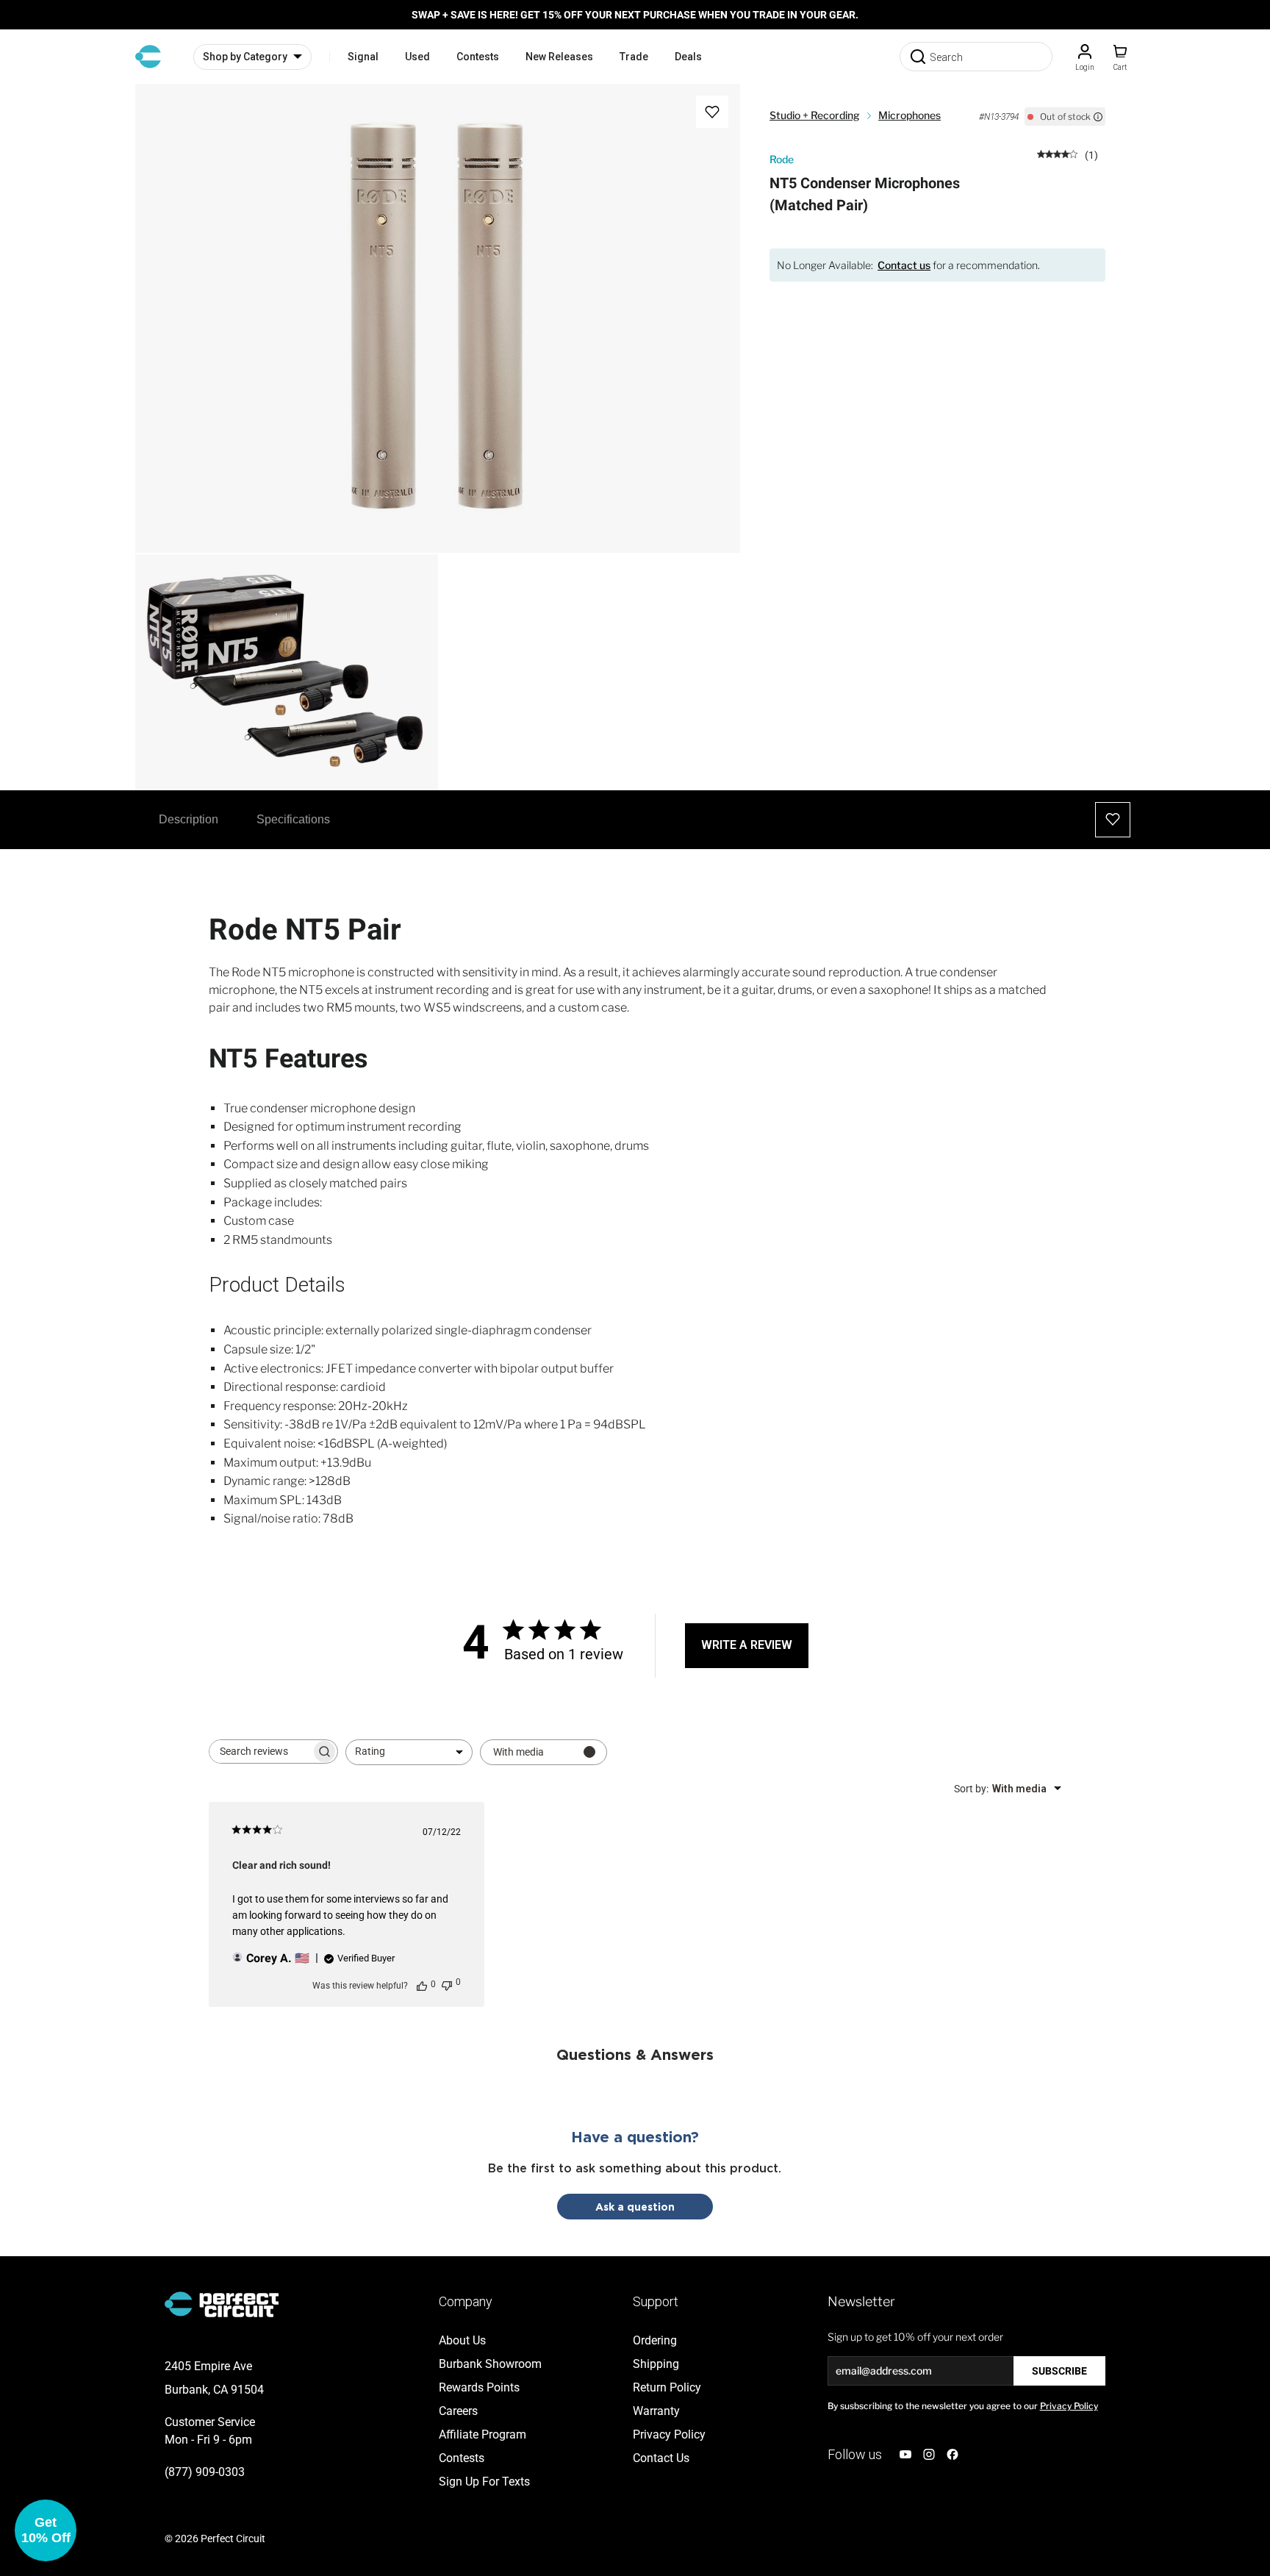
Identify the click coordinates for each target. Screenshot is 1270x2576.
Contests (478, 57)
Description (189, 819)
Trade (634, 57)
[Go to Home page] (148, 57)
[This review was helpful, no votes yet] (422, 1985)
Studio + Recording (815, 115)
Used (417, 57)
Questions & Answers (635, 2054)
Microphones (910, 115)
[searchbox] (260, 1752)
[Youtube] (905, 2454)
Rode (782, 159)
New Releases (559, 57)
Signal (363, 57)
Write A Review (747, 1645)
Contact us (904, 265)
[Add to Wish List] (712, 112)
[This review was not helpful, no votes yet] (447, 1984)
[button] (46, 2530)
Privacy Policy (1069, 2406)
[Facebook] (952, 2454)
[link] (1068, 154)
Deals (688, 57)
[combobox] (409, 1752)
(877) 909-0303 (205, 2472)
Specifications (293, 819)
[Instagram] (929, 2454)
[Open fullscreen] (162, 110)
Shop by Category (245, 57)
